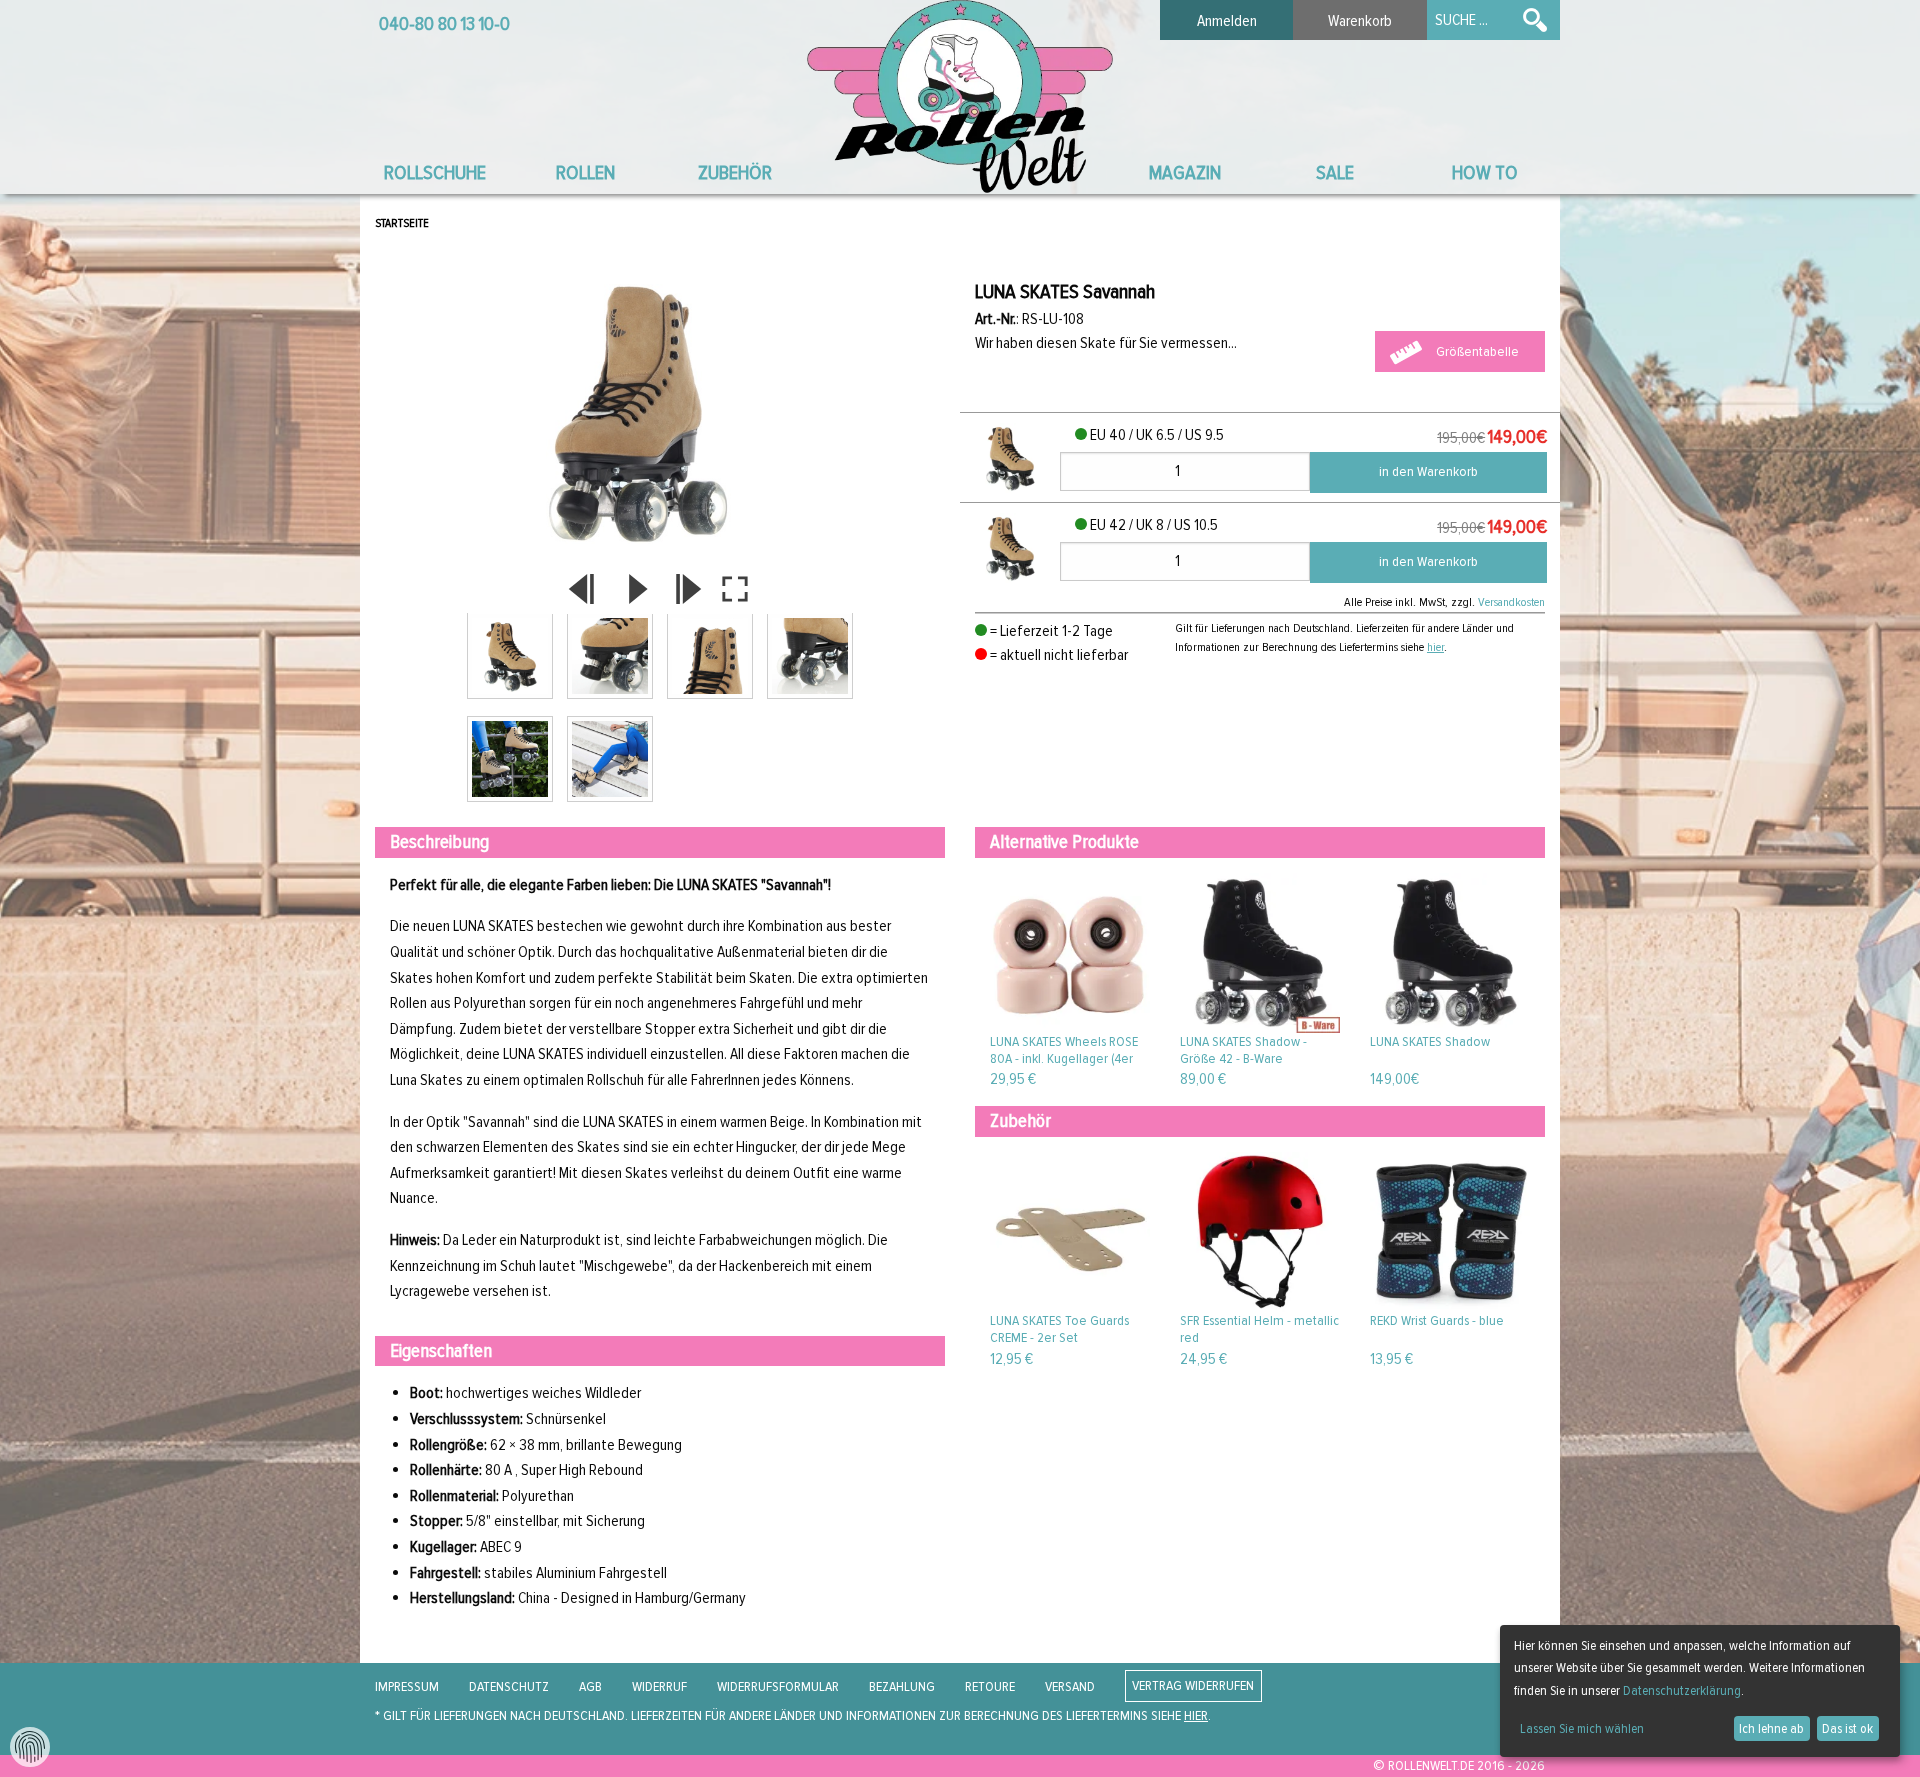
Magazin (1185, 172)
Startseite (402, 223)
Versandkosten (1511, 602)
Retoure (990, 1686)
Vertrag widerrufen (1193, 1686)
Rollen (585, 172)
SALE (1335, 172)
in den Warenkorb (1428, 471)
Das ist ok (1847, 1728)
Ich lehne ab (1771, 1728)
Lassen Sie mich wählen (1582, 1728)
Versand (1070, 1686)
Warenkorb (1360, 21)
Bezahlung (902, 1686)
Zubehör (735, 172)
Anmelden (1227, 21)
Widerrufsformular (778, 1686)
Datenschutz (509, 1686)
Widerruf (659, 1686)
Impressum (407, 1686)
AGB (590, 1686)
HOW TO (1485, 172)
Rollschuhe (435, 172)
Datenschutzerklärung (1682, 1690)
